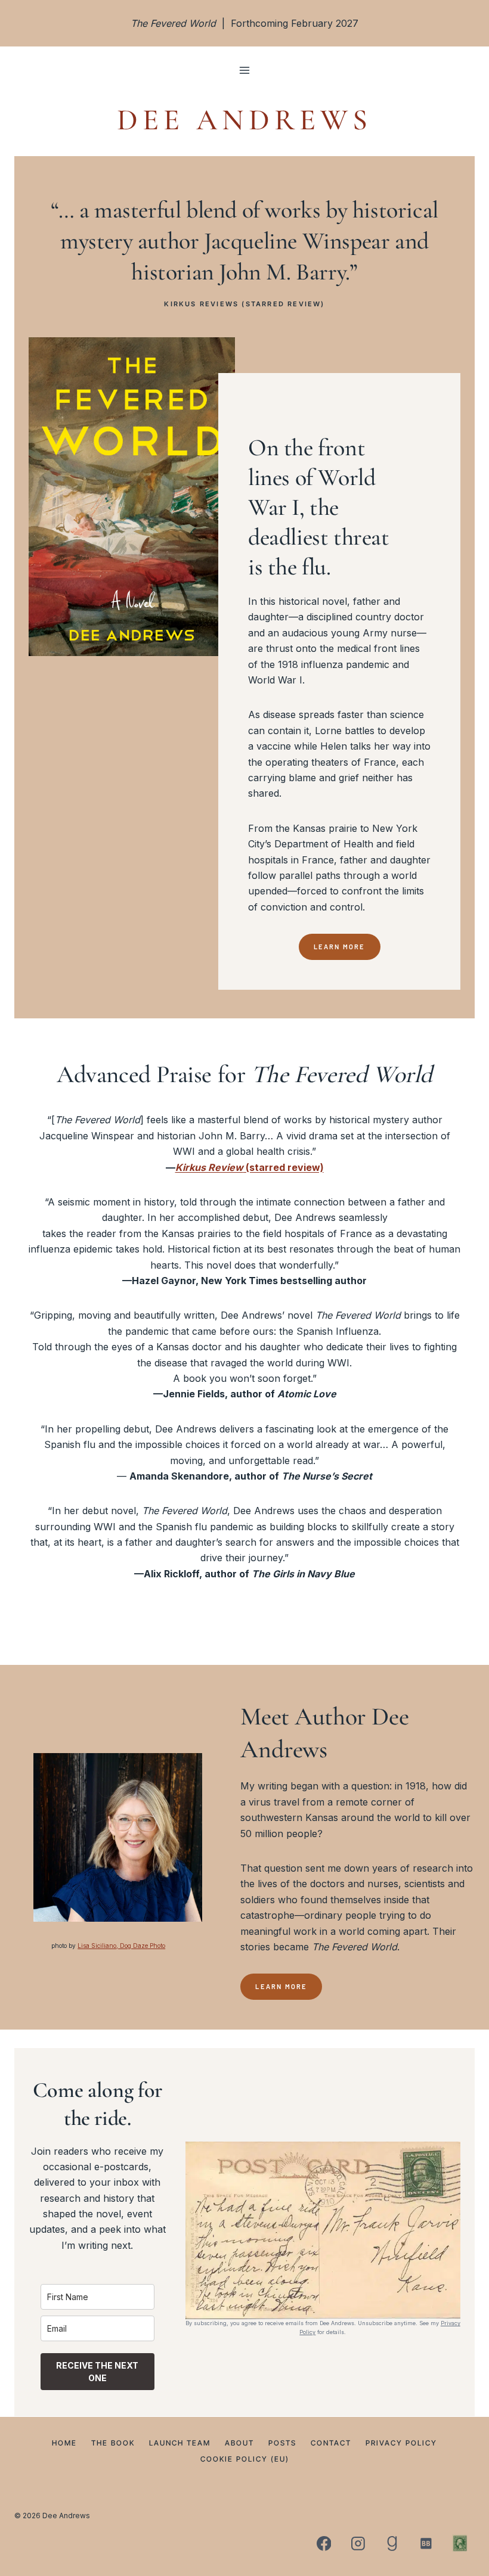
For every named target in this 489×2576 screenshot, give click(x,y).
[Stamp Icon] (460, 2543)
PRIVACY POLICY (401, 2442)
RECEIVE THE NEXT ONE (97, 2372)
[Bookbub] (426, 2543)
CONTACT (331, 2442)
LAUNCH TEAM (180, 2442)
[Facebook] (324, 2543)
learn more (281, 1986)
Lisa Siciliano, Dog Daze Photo (121, 1946)
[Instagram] (358, 2543)
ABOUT (239, 2442)
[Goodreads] (392, 2543)
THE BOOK (113, 2442)
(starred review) (250, 1167)
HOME (64, 2442)
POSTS (282, 2442)
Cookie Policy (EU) (245, 2458)
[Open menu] (245, 71)
